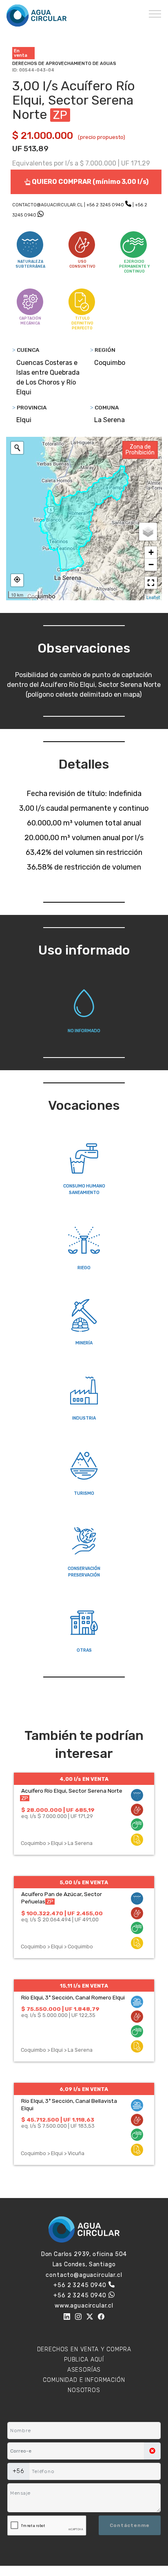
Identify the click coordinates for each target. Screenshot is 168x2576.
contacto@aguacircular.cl (84, 2275)
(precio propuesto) (102, 137)
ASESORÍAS (84, 2370)
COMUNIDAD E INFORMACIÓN (84, 2380)
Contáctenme (130, 2525)
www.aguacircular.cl (84, 2306)
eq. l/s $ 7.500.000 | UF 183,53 (58, 2126)
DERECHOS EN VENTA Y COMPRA (84, 2349)
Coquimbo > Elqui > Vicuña (53, 2153)
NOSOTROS (84, 2390)
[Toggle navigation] (155, 13)
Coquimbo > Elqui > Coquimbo (57, 1947)
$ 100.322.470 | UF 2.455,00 (62, 1913)
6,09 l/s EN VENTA (84, 2089)
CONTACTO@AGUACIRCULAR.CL (48, 205)
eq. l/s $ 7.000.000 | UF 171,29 (57, 1816)
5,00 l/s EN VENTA (84, 1882)
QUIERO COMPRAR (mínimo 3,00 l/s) (90, 182)
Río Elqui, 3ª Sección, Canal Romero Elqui (73, 1997)
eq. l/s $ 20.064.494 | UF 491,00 (60, 1920)
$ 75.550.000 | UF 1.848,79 (60, 2009)
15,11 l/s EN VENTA (84, 1986)
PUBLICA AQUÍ (84, 2360)
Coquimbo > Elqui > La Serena (57, 1843)
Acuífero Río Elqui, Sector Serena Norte (72, 1791)
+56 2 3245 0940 (105, 205)
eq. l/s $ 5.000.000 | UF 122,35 (58, 2015)
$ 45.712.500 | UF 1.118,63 (58, 2120)
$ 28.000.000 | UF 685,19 (58, 1810)
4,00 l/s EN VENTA (84, 1779)
